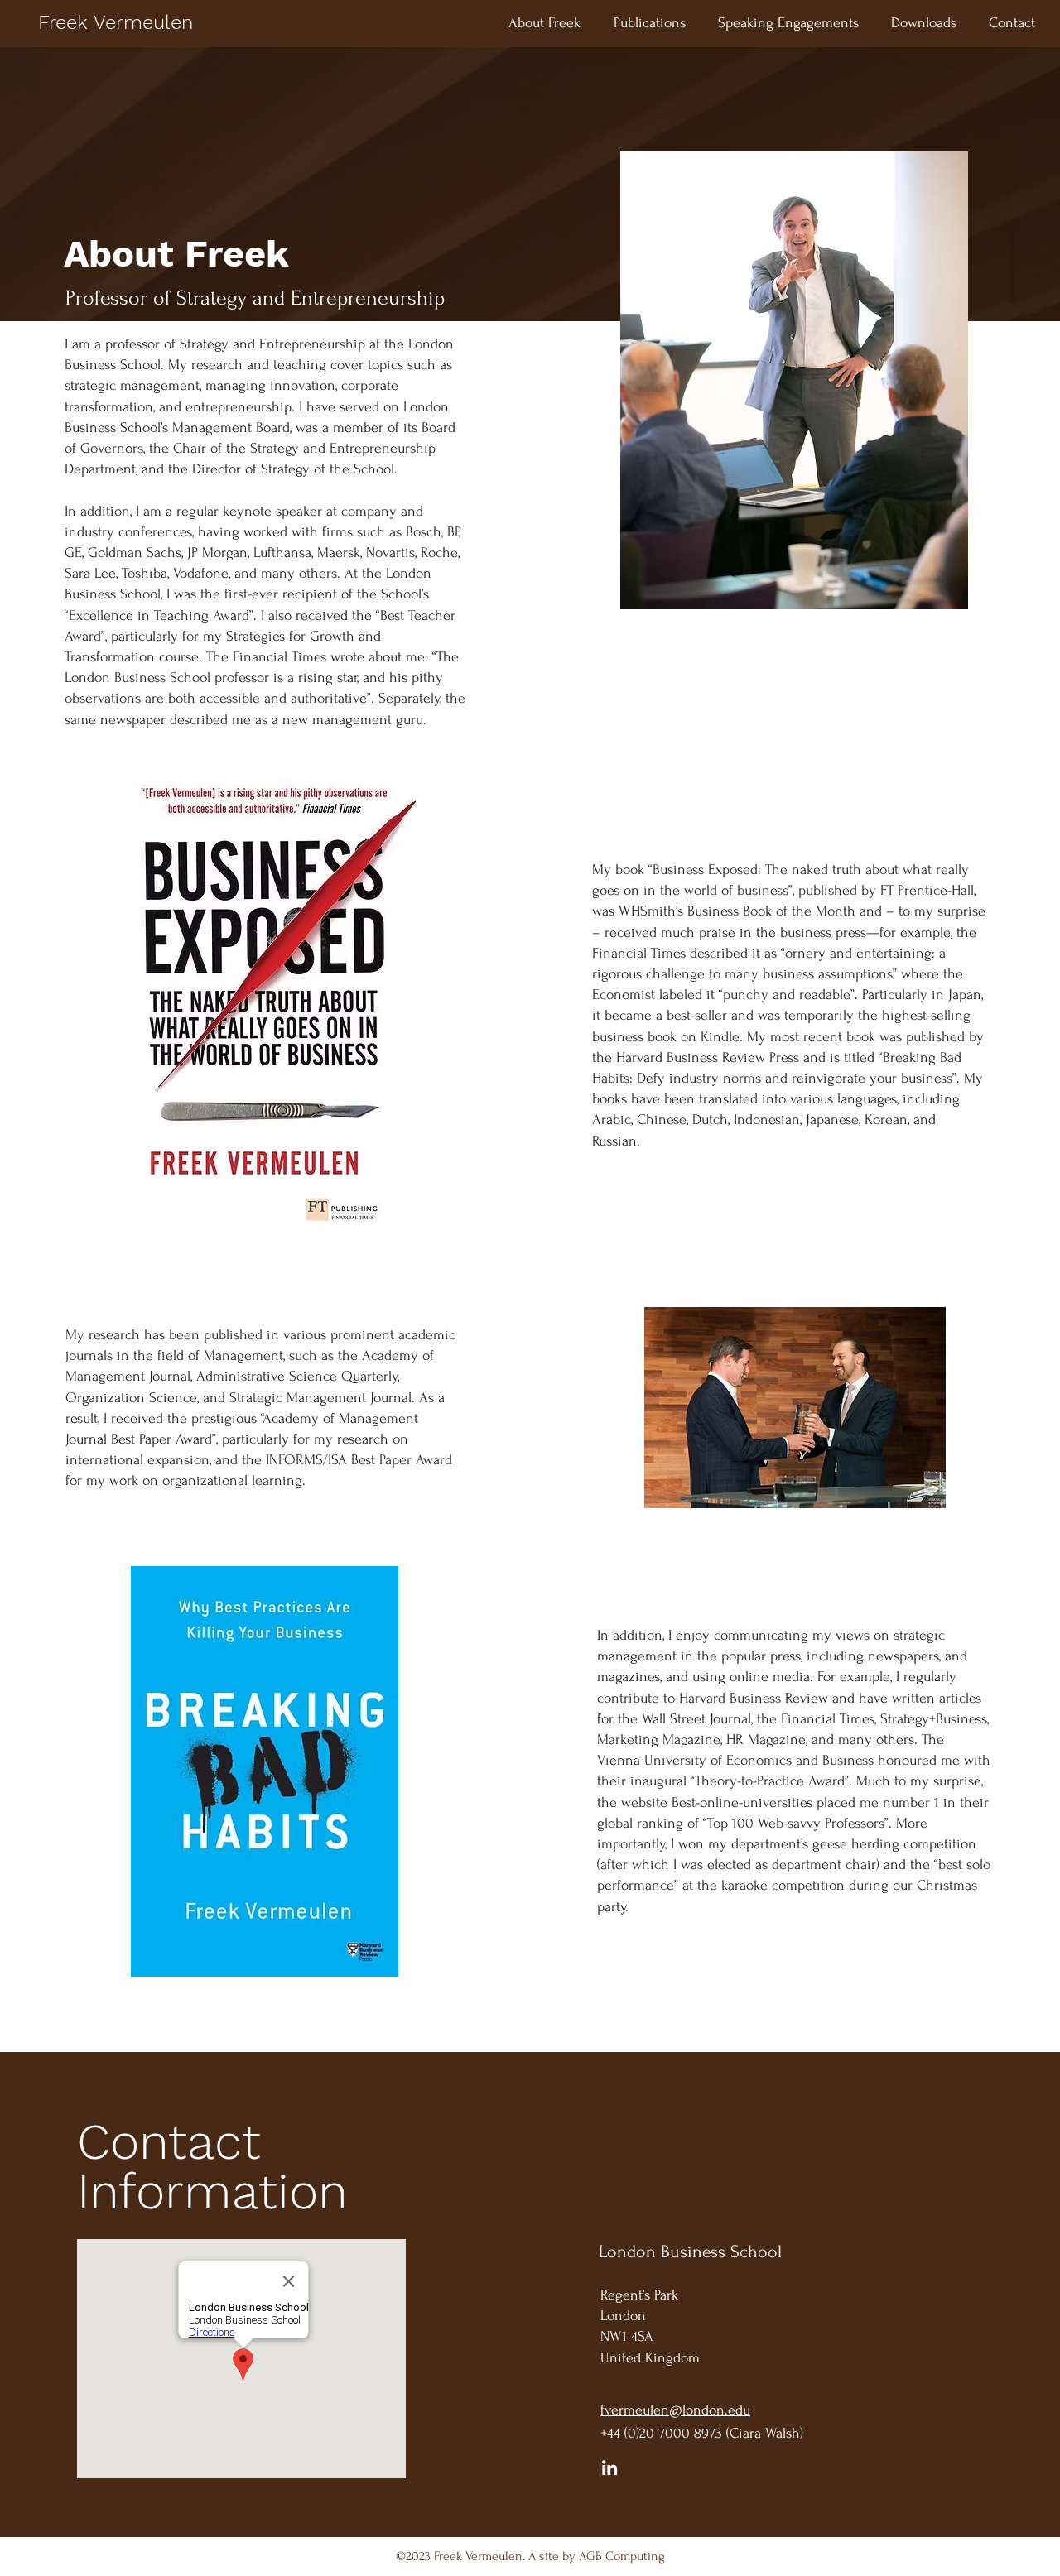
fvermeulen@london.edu (675, 2410)
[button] (649, 23)
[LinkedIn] (609, 2468)
